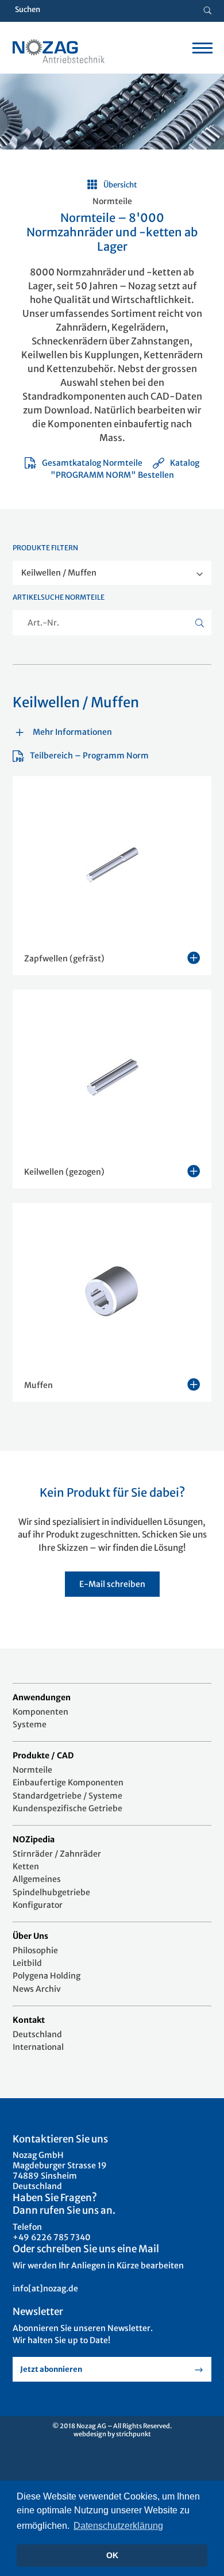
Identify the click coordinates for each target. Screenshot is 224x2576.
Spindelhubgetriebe (51, 1892)
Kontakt (29, 2020)
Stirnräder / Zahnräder (57, 1854)
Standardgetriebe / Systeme (67, 1796)
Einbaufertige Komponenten (68, 1782)
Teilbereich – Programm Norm (89, 756)
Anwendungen (42, 1697)
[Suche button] (208, 11)
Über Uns (30, 1936)
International (38, 2047)
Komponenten (40, 1712)
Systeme (30, 1724)
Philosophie (35, 1950)
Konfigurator (38, 1905)
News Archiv (37, 1989)
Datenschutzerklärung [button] (118, 2526)
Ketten (26, 1866)
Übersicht (120, 185)
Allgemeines (37, 1879)
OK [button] (112, 2555)
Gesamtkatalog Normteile (92, 463)
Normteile (32, 1770)
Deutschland (37, 2034)
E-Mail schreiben (112, 1584)
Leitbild (27, 1963)
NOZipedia (34, 1839)
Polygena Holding (47, 1976)
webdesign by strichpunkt (112, 2434)
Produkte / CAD (43, 1755)
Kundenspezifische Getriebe (67, 1808)
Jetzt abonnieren (51, 2369)
